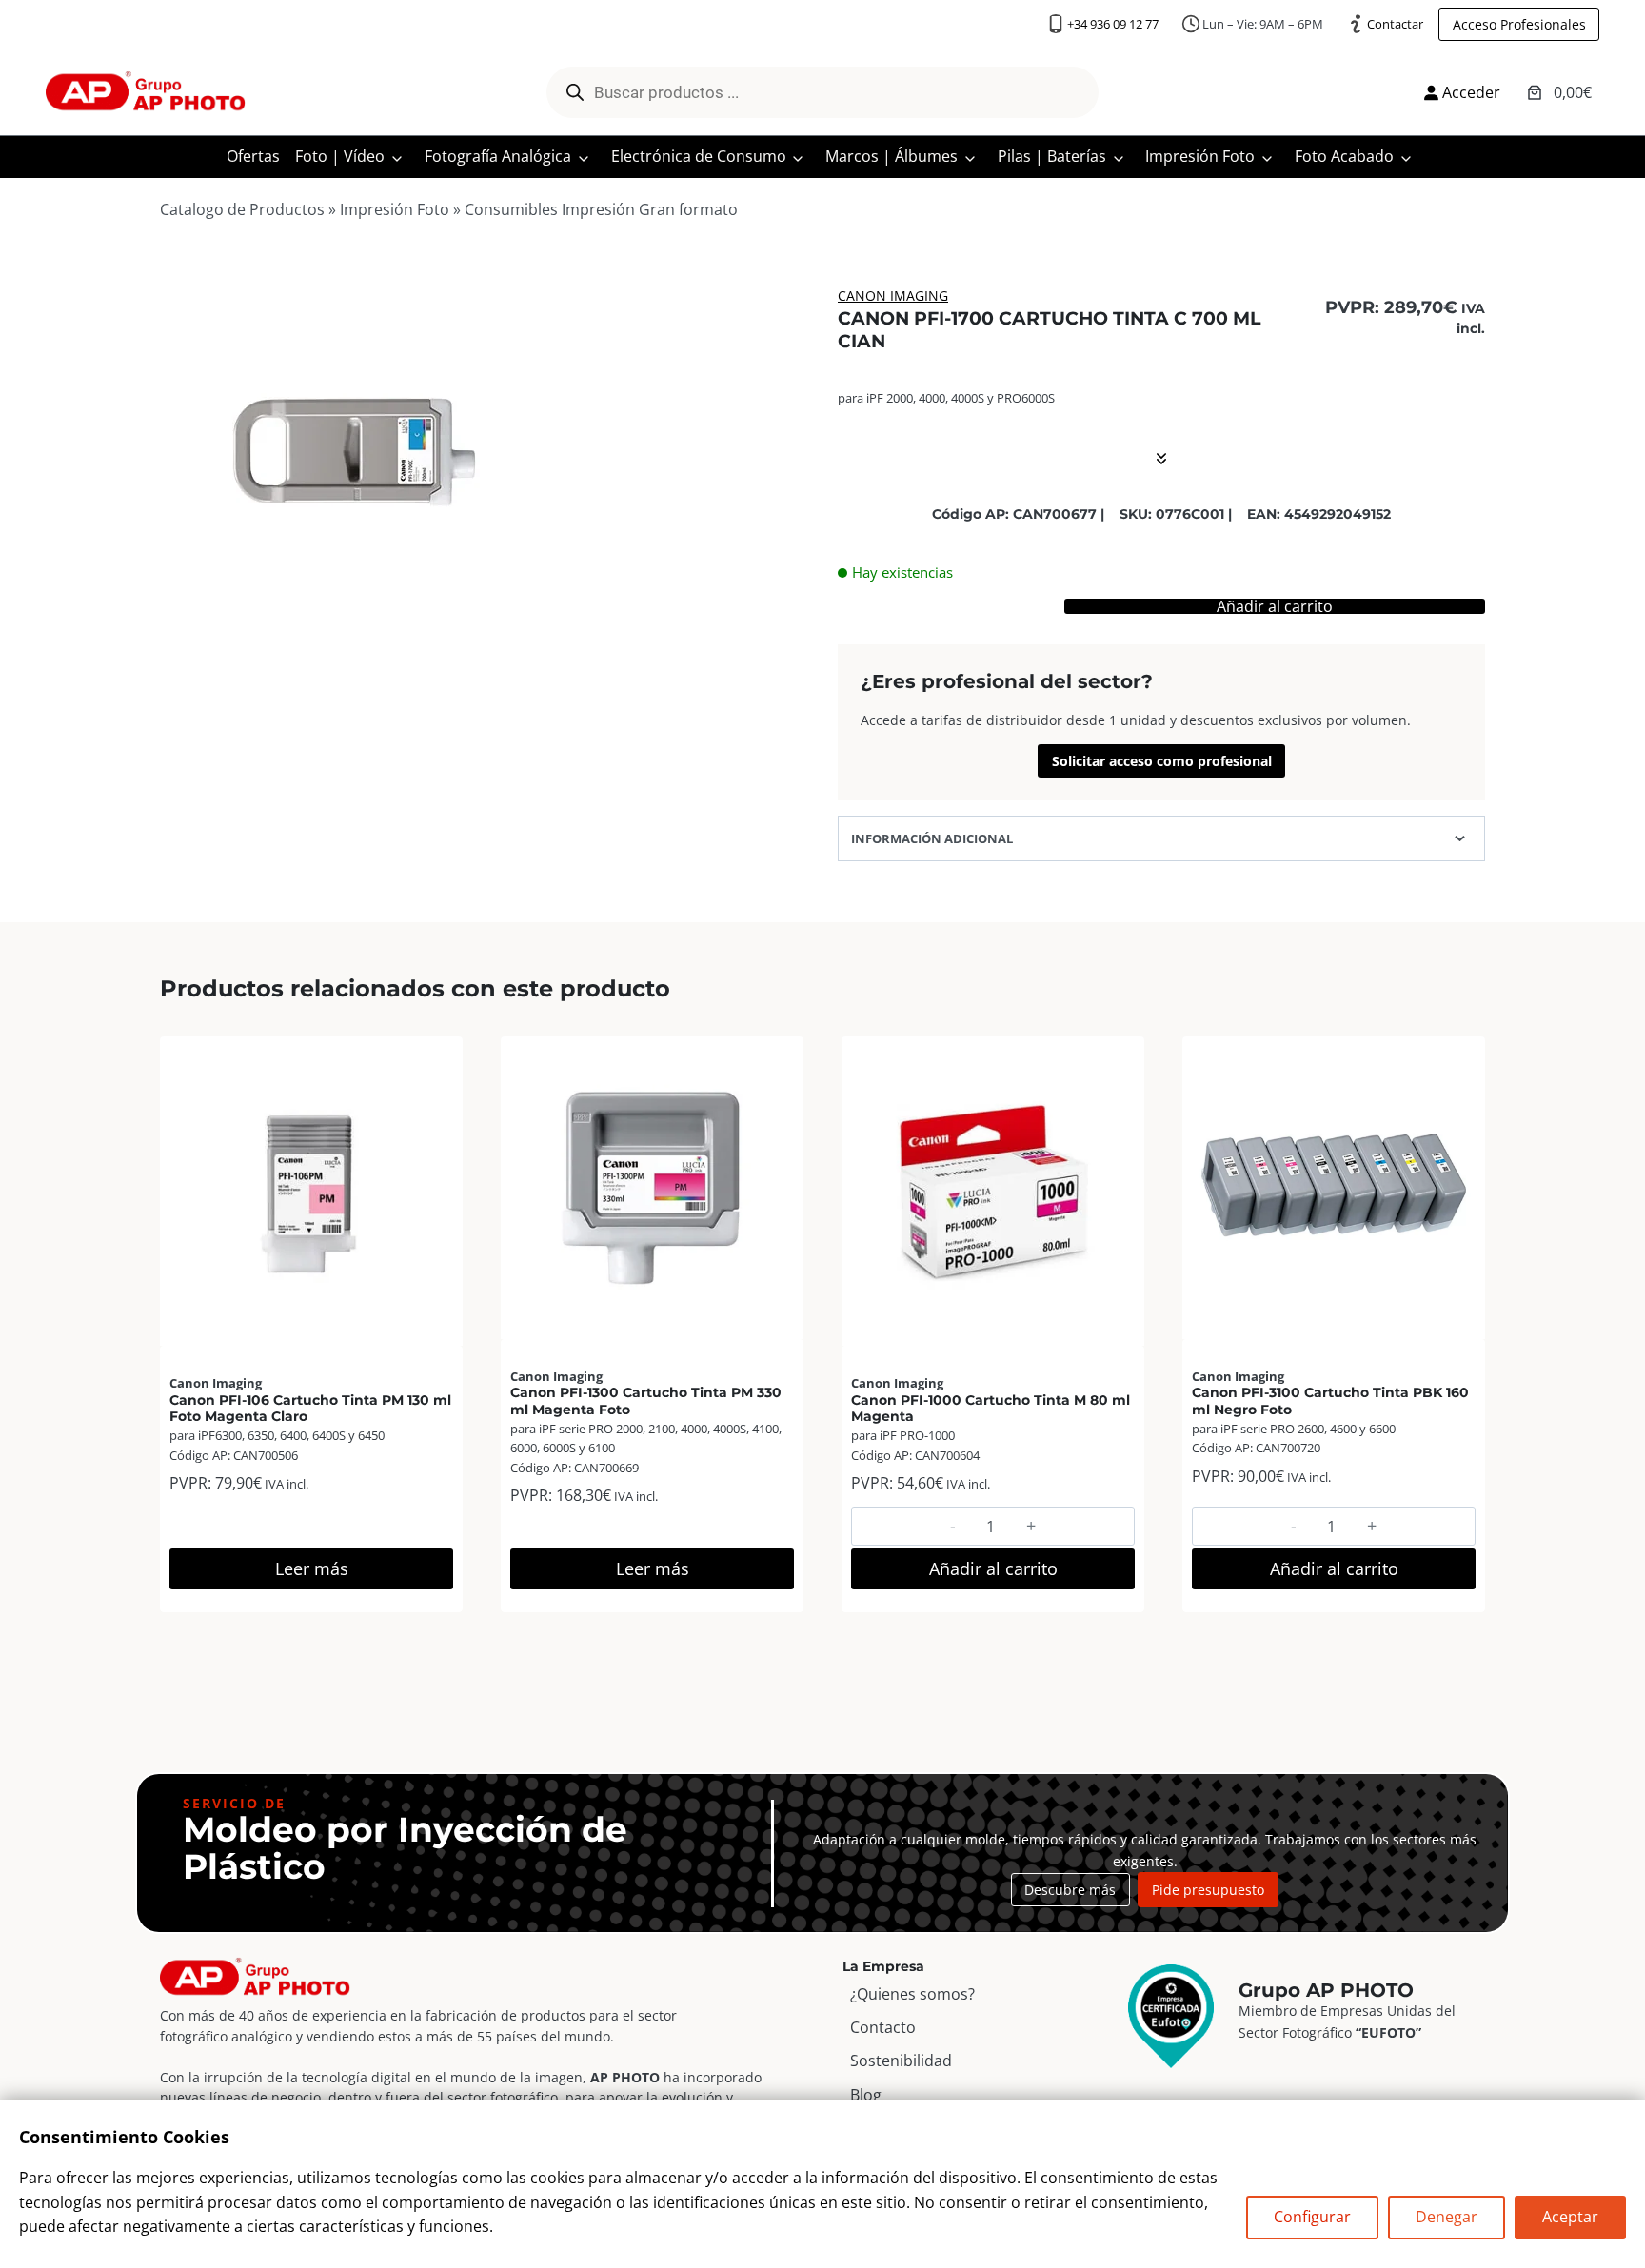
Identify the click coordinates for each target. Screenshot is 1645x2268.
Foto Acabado (1344, 156)
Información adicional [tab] (932, 838)
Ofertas (253, 156)
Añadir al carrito (1275, 606)
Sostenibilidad (901, 2061)
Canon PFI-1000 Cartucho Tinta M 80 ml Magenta (991, 1408)
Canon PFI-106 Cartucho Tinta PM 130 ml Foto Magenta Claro (310, 1408)
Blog (866, 2095)
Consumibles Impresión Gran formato (601, 209)
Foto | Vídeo (340, 156)
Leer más (312, 1568)
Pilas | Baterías (1052, 156)
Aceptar (1570, 2217)
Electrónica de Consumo (699, 156)
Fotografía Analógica (498, 156)
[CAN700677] (351, 451)
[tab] (351, 622)
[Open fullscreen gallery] (524, 623)
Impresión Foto (1200, 156)
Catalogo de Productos (242, 209)
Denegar (1447, 2217)
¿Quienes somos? (912, 1994)
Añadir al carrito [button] (993, 1568)
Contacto (883, 2027)
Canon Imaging (893, 296)
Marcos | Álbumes (892, 156)
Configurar (1312, 2217)
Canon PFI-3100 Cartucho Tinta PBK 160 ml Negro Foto (1330, 1400)
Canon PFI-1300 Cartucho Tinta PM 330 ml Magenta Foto (646, 1400)
